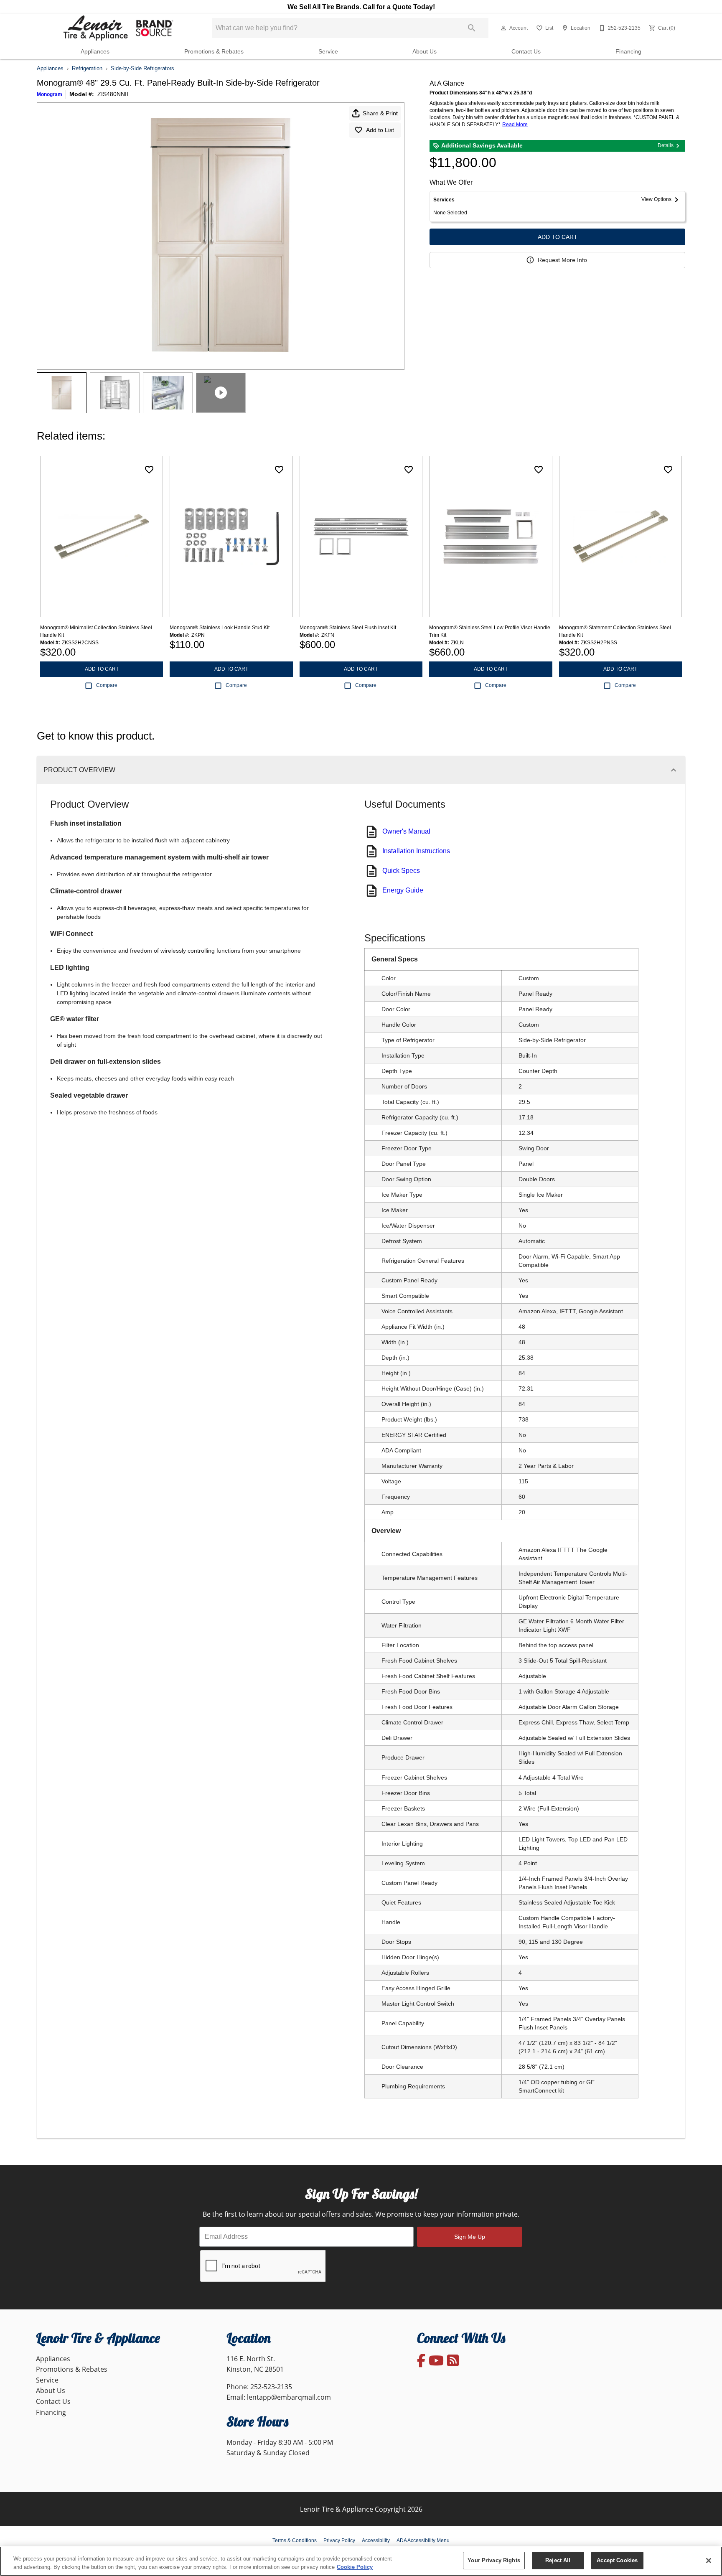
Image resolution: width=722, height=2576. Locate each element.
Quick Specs (401, 871)
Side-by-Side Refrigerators (142, 68)
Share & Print (380, 113)
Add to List (380, 130)
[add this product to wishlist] (149, 470)
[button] (503, 28)
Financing (628, 52)
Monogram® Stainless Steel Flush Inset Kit (348, 628)
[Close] (709, 2561)
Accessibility (376, 2540)
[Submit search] (472, 28)
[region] (361, 2561)
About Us (425, 52)
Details (666, 145)
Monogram (50, 94)
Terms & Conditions (295, 2540)
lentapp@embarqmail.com (289, 2397)
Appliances (95, 52)
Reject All (558, 2560)
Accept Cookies (617, 2560)
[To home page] (118, 28)
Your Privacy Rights (494, 2560)
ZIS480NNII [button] (113, 94)
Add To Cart (558, 237)
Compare (107, 685)
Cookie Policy (355, 2567)
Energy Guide (403, 890)
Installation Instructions (416, 851)
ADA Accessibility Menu (423, 2540)
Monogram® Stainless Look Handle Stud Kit (220, 628)
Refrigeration (87, 68)
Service (328, 52)
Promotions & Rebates (214, 52)
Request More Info (562, 260)
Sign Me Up (470, 2237)
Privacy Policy (339, 2540)
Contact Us (526, 52)
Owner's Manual (406, 831)
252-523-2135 (271, 2387)
